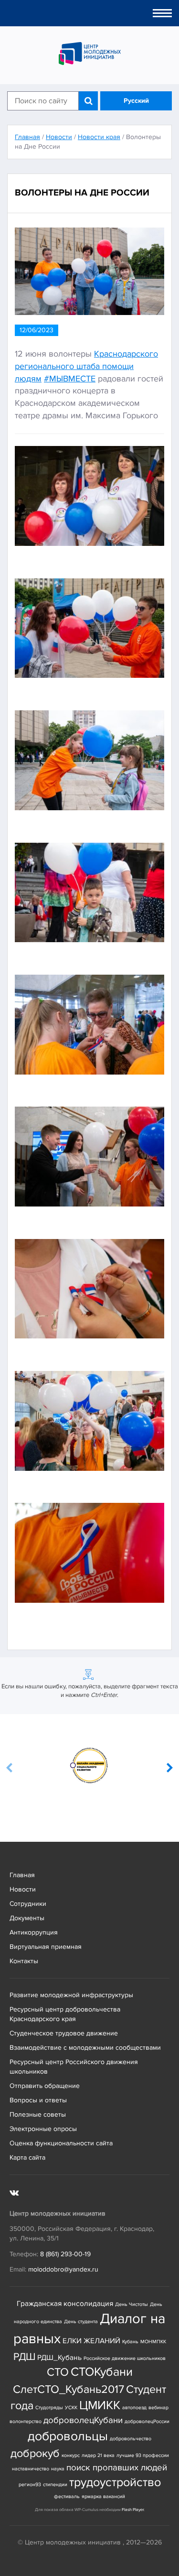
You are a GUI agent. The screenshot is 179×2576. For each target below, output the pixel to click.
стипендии (55, 2484)
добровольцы (68, 2436)
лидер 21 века (98, 2455)
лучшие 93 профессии (143, 2455)
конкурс (71, 2455)
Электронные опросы (43, 2129)
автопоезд (134, 2408)
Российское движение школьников (125, 2358)
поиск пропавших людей (117, 2468)
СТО (58, 2372)
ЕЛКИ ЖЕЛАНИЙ (91, 2341)
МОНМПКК (153, 2342)
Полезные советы (38, 2114)
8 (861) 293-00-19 (65, 2254)
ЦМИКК (100, 2406)
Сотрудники (28, 1904)
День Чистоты (132, 2304)
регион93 (30, 2484)
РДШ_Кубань (59, 2358)
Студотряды (49, 2408)
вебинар (158, 2408)
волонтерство (26, 2421)
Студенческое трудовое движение (64, 2033)
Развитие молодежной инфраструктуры (71, 1995)
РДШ (24, 2357)
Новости (23, 1889)
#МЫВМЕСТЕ (70, 379)
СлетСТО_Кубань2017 (68, 2389)
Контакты (24, 1961)
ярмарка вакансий (103, 2496)
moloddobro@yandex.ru (63, 2269)
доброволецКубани (83, 2420)
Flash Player (133, 2510)
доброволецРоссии (147, 2421)
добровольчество (131, 2439)
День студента (81, 2321)
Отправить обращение (45, 2086)
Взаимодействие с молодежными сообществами (85, 2048)
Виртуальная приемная (46, 1947)
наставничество (31, 2469)
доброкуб (35, 2453)
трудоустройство (115, 2483)
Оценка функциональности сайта (61, 2143)
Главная (22, 1875)
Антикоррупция (34, 1932)
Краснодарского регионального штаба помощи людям (86, 366)
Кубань (130, 2342)
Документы (27, 1918)
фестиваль (67, 2496)
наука (58, 2469)
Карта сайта (27, 2158)
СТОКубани (102, 2372)
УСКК (71, 2408)
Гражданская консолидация (65, 2304)
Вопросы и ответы (38, 2100)
